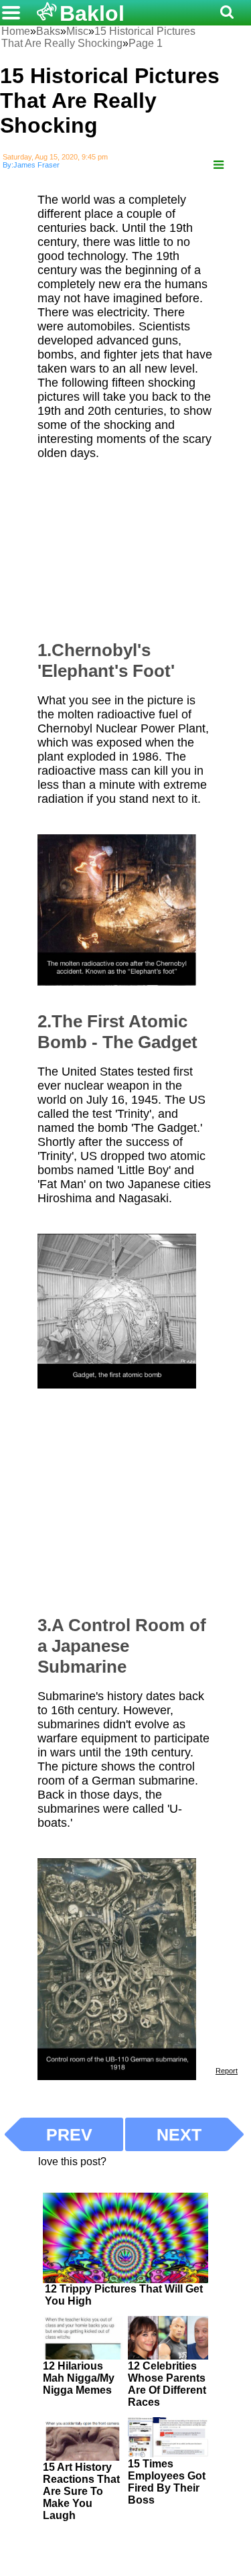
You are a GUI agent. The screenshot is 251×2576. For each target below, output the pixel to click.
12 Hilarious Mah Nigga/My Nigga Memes (79, 2378)
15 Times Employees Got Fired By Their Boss (167, 2482)
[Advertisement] (138, 544)
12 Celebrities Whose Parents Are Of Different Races (167, 2384)
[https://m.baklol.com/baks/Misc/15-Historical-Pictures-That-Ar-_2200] (219, 165)
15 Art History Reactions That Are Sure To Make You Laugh (81, 2491)
